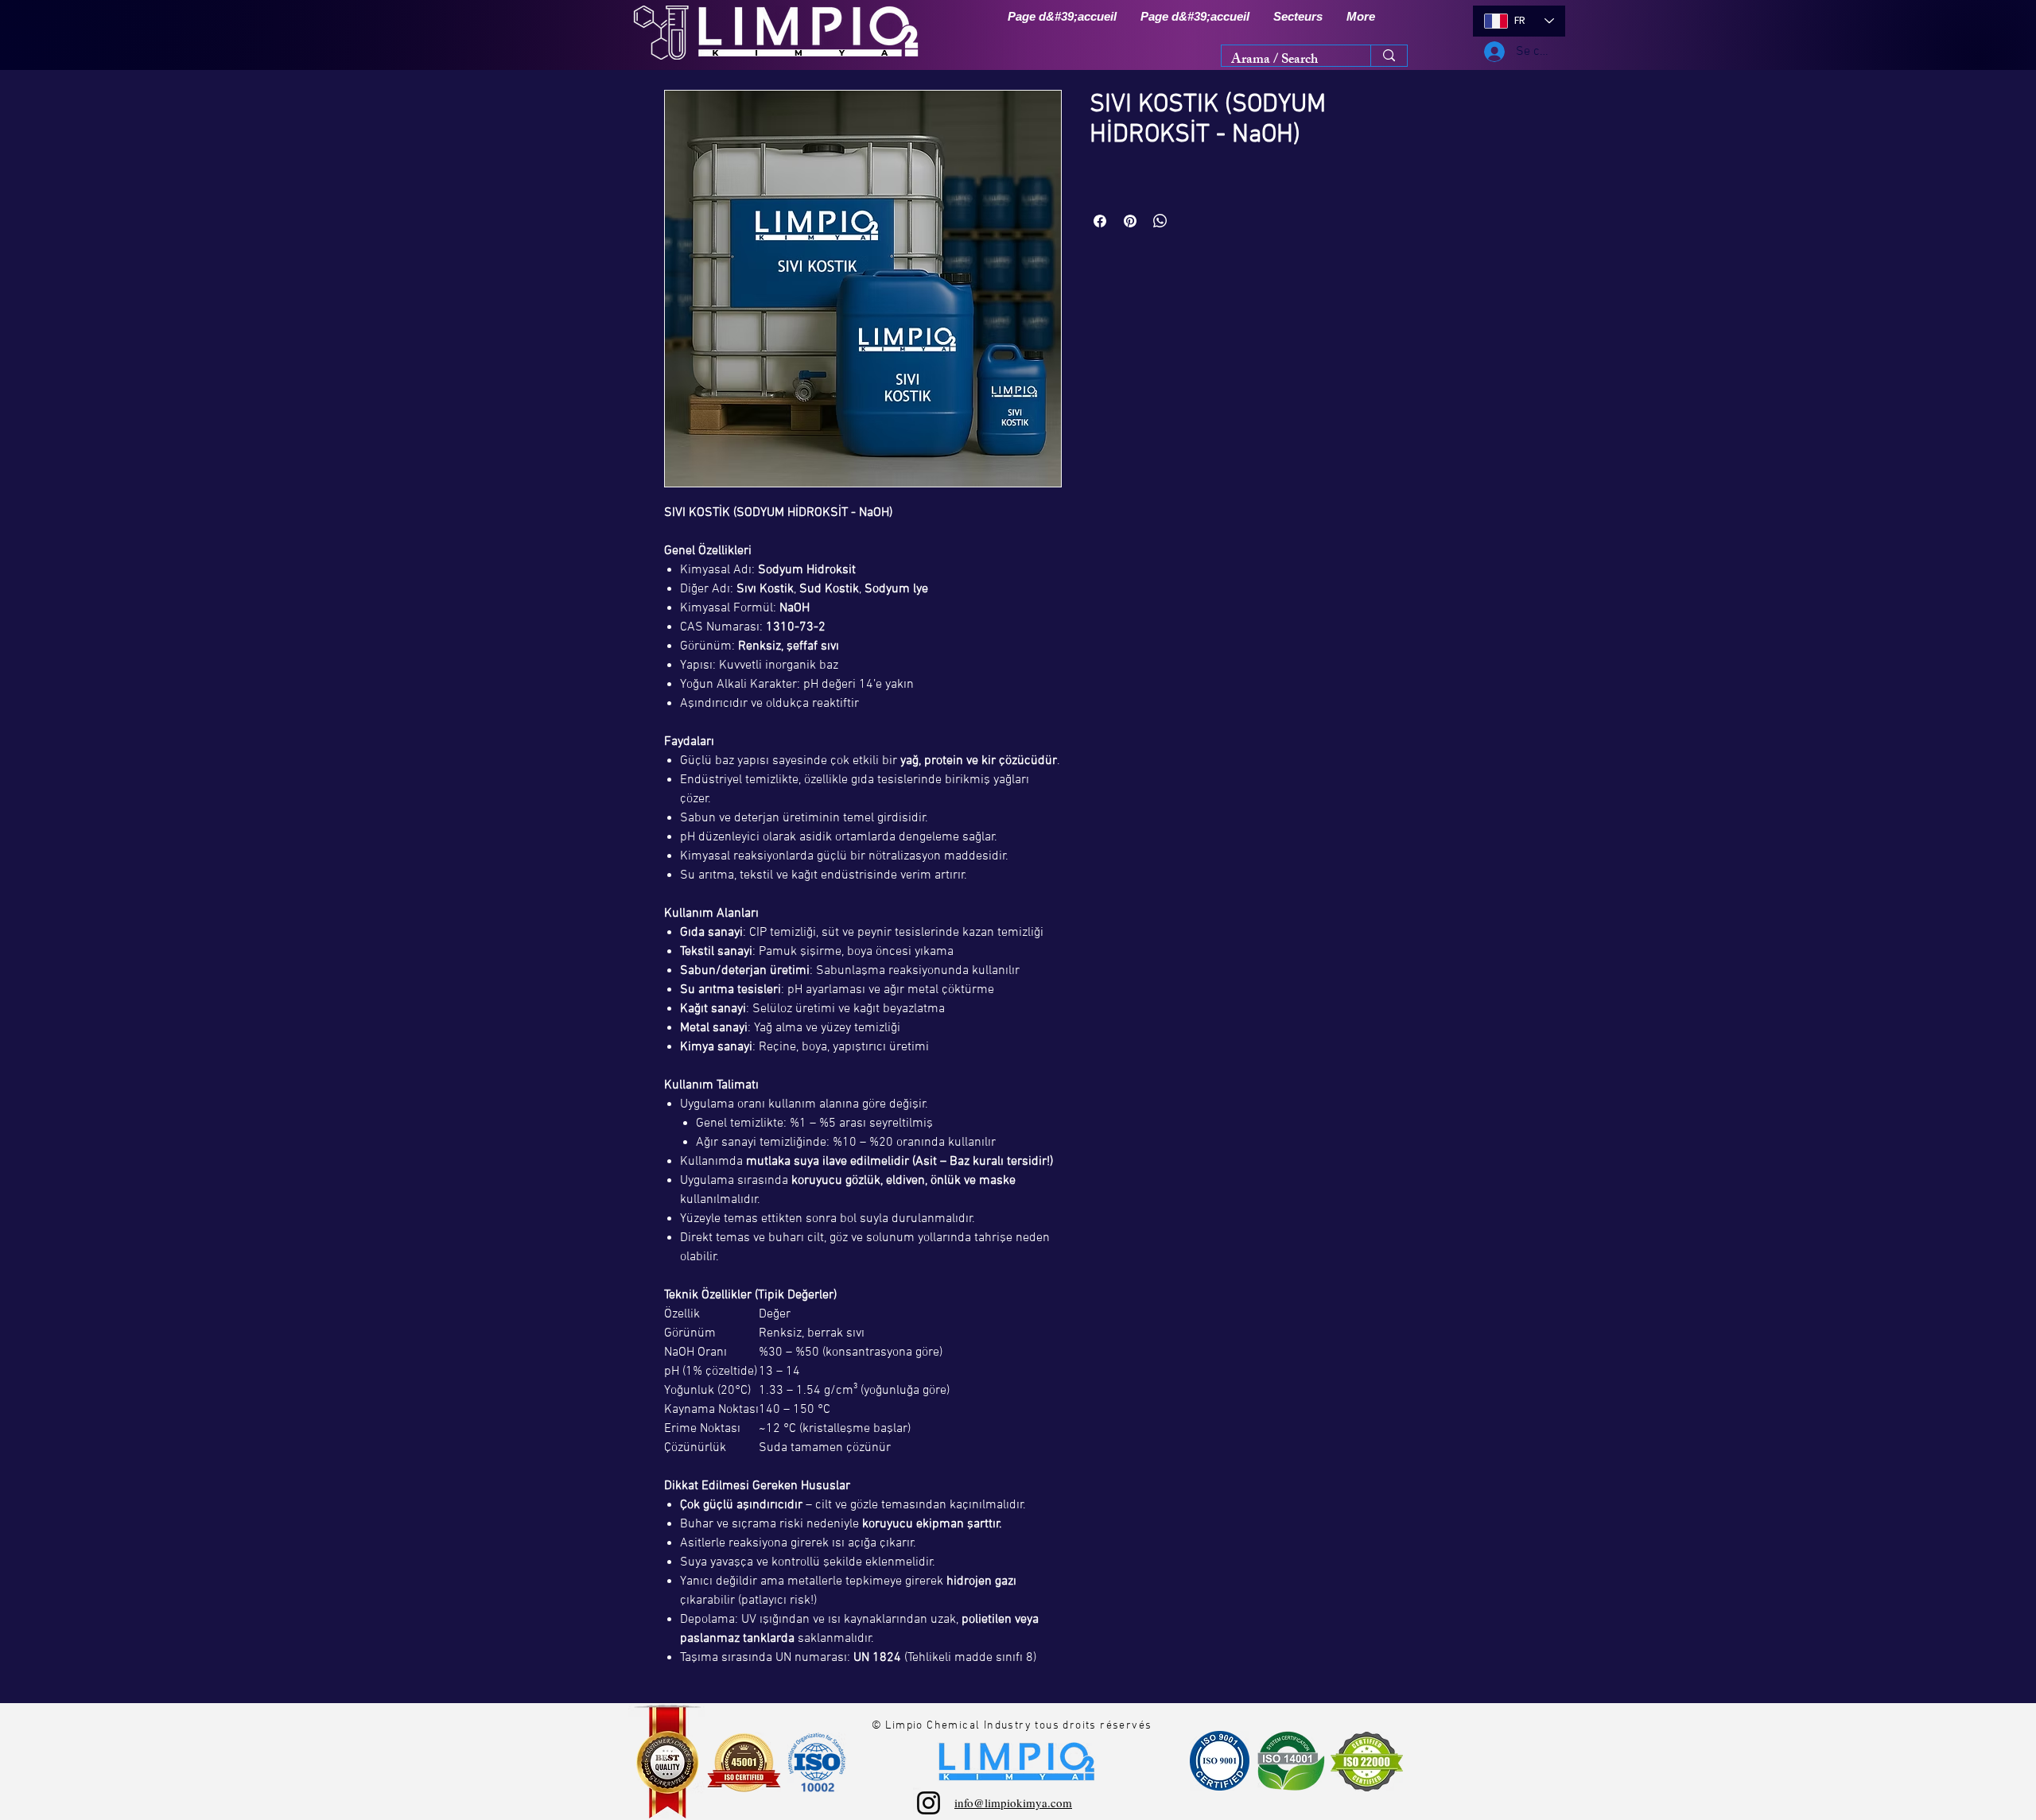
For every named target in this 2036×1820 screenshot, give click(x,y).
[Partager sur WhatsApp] (1160, 221)
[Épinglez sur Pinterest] (1130, 221)
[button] (1298, 17)
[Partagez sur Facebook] (1100, 221)
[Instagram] (929, 1803)
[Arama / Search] (1389, 56)
